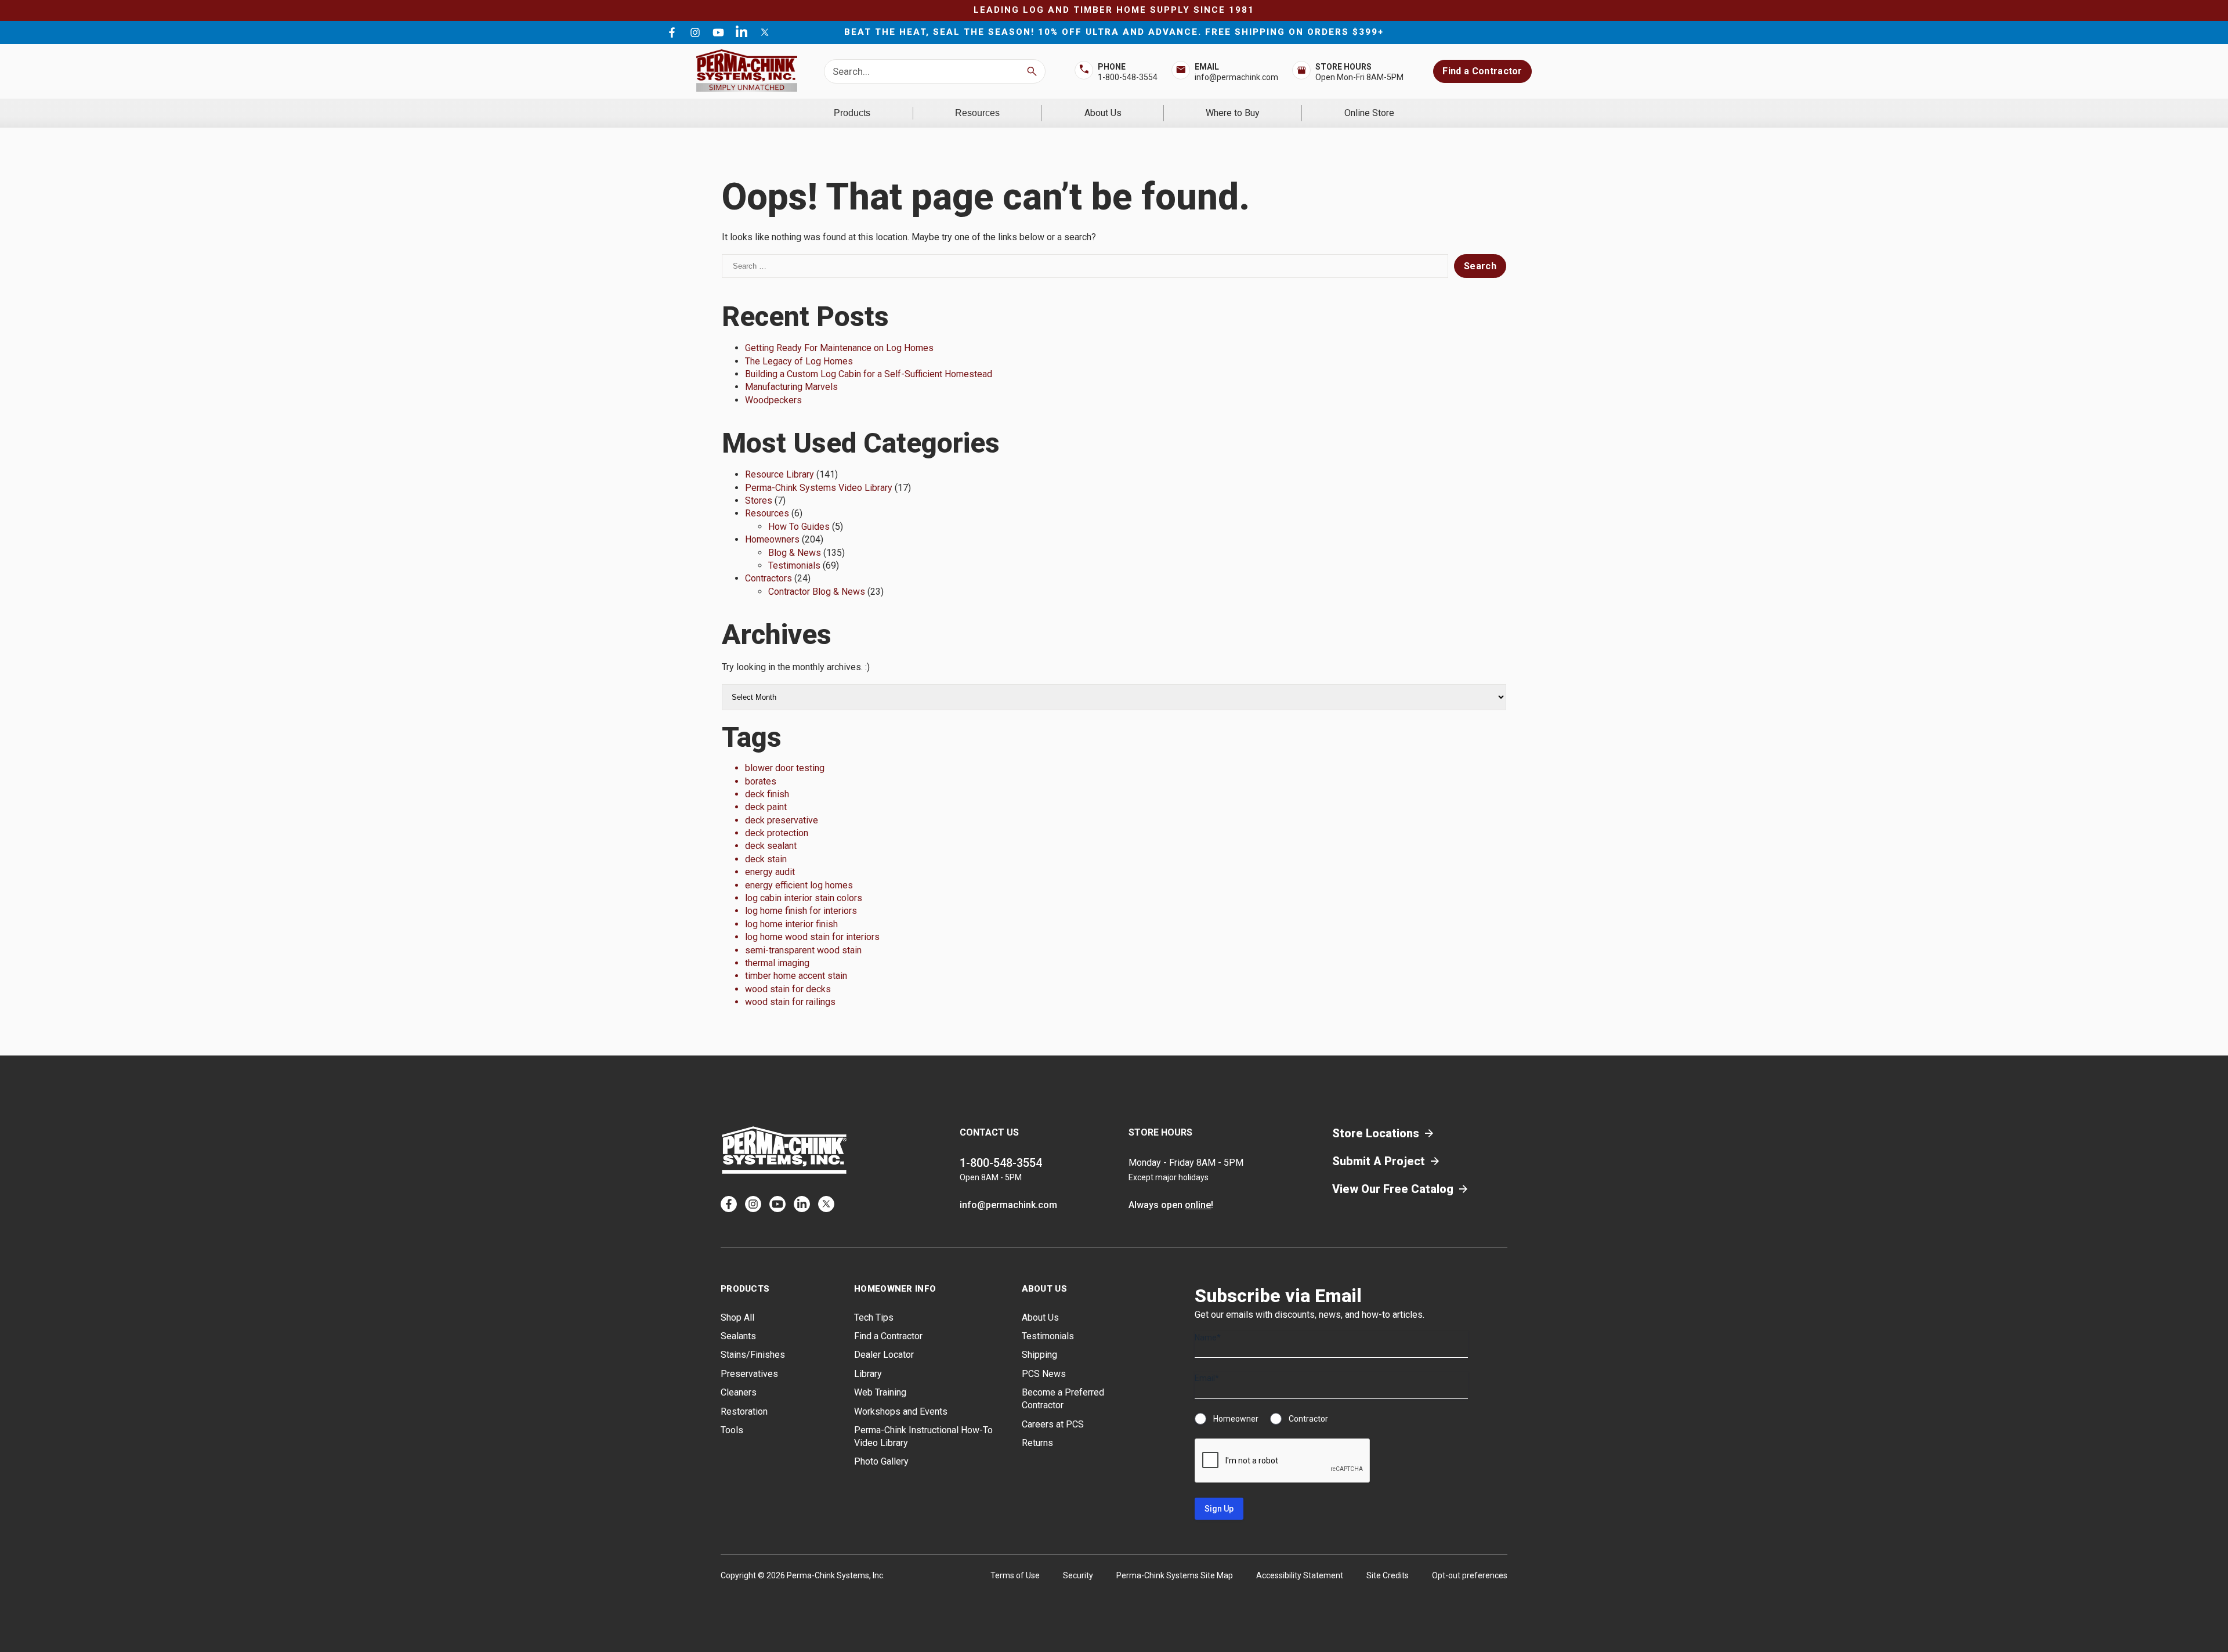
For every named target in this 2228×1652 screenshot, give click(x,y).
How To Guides (799, 527)
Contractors (768, 578)
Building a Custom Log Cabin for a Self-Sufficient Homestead (869, 374)
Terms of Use (1015, 1575)
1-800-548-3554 (1128, 77)
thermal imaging (777, 963)
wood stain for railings (790, 1002)
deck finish (767, 794)
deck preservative (782, 820)
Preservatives (749, 1374)
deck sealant (771, 846)
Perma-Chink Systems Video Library (819, 488)
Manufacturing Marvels (791, 387)
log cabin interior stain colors (804, 898)
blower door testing (785, 768)
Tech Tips (874, 1317)
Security (1078, 1575)
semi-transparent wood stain (803, 950)
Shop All (737, 1317)
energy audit (770, 872)
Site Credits (1388, 1575)
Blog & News (795, 553)
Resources (977, 113)
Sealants (738, 1336)
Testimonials (794, 565)
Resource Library (780, 474)
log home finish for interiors (801, 911)
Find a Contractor (1482, 71)
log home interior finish (791, 924)
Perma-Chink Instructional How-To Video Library (923, 1436)
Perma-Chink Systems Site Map (1175, 1575)
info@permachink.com (1236, 77)
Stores (759, 500)
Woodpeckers (773, 400)
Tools (732, 1430)
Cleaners (739, 1392)
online (1198, 1205)
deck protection (777, 833)
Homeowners (772, 539)
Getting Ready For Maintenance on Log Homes (839, 348)
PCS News (1044, 1374)
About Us (1103, 113)
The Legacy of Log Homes (799, 361)
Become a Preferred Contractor (1063, 1399)
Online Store (1369, 113)
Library (868, 1374)
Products (852, 113)
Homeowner (1236, 1419)
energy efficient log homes (799, 885)
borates (761, 781)
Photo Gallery (881, 1461)
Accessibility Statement (1300, 1575)
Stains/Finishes (753, 1355)
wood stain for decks (788, 989)
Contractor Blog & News (817, 592)
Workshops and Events (901, 1411)
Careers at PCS (1053, 1424)
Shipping (1039, 1355)
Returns (1037, 1443)
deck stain (766, 859)
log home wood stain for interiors (812, 937)
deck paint (766, 807)
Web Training (880, 1392)
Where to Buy (1233, 113)
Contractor (1308, 1419)
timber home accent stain (796, 976)
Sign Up (1219, 1509)
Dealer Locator (884, 1355)
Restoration (744, 1411)
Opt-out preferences (1470, 1575)
